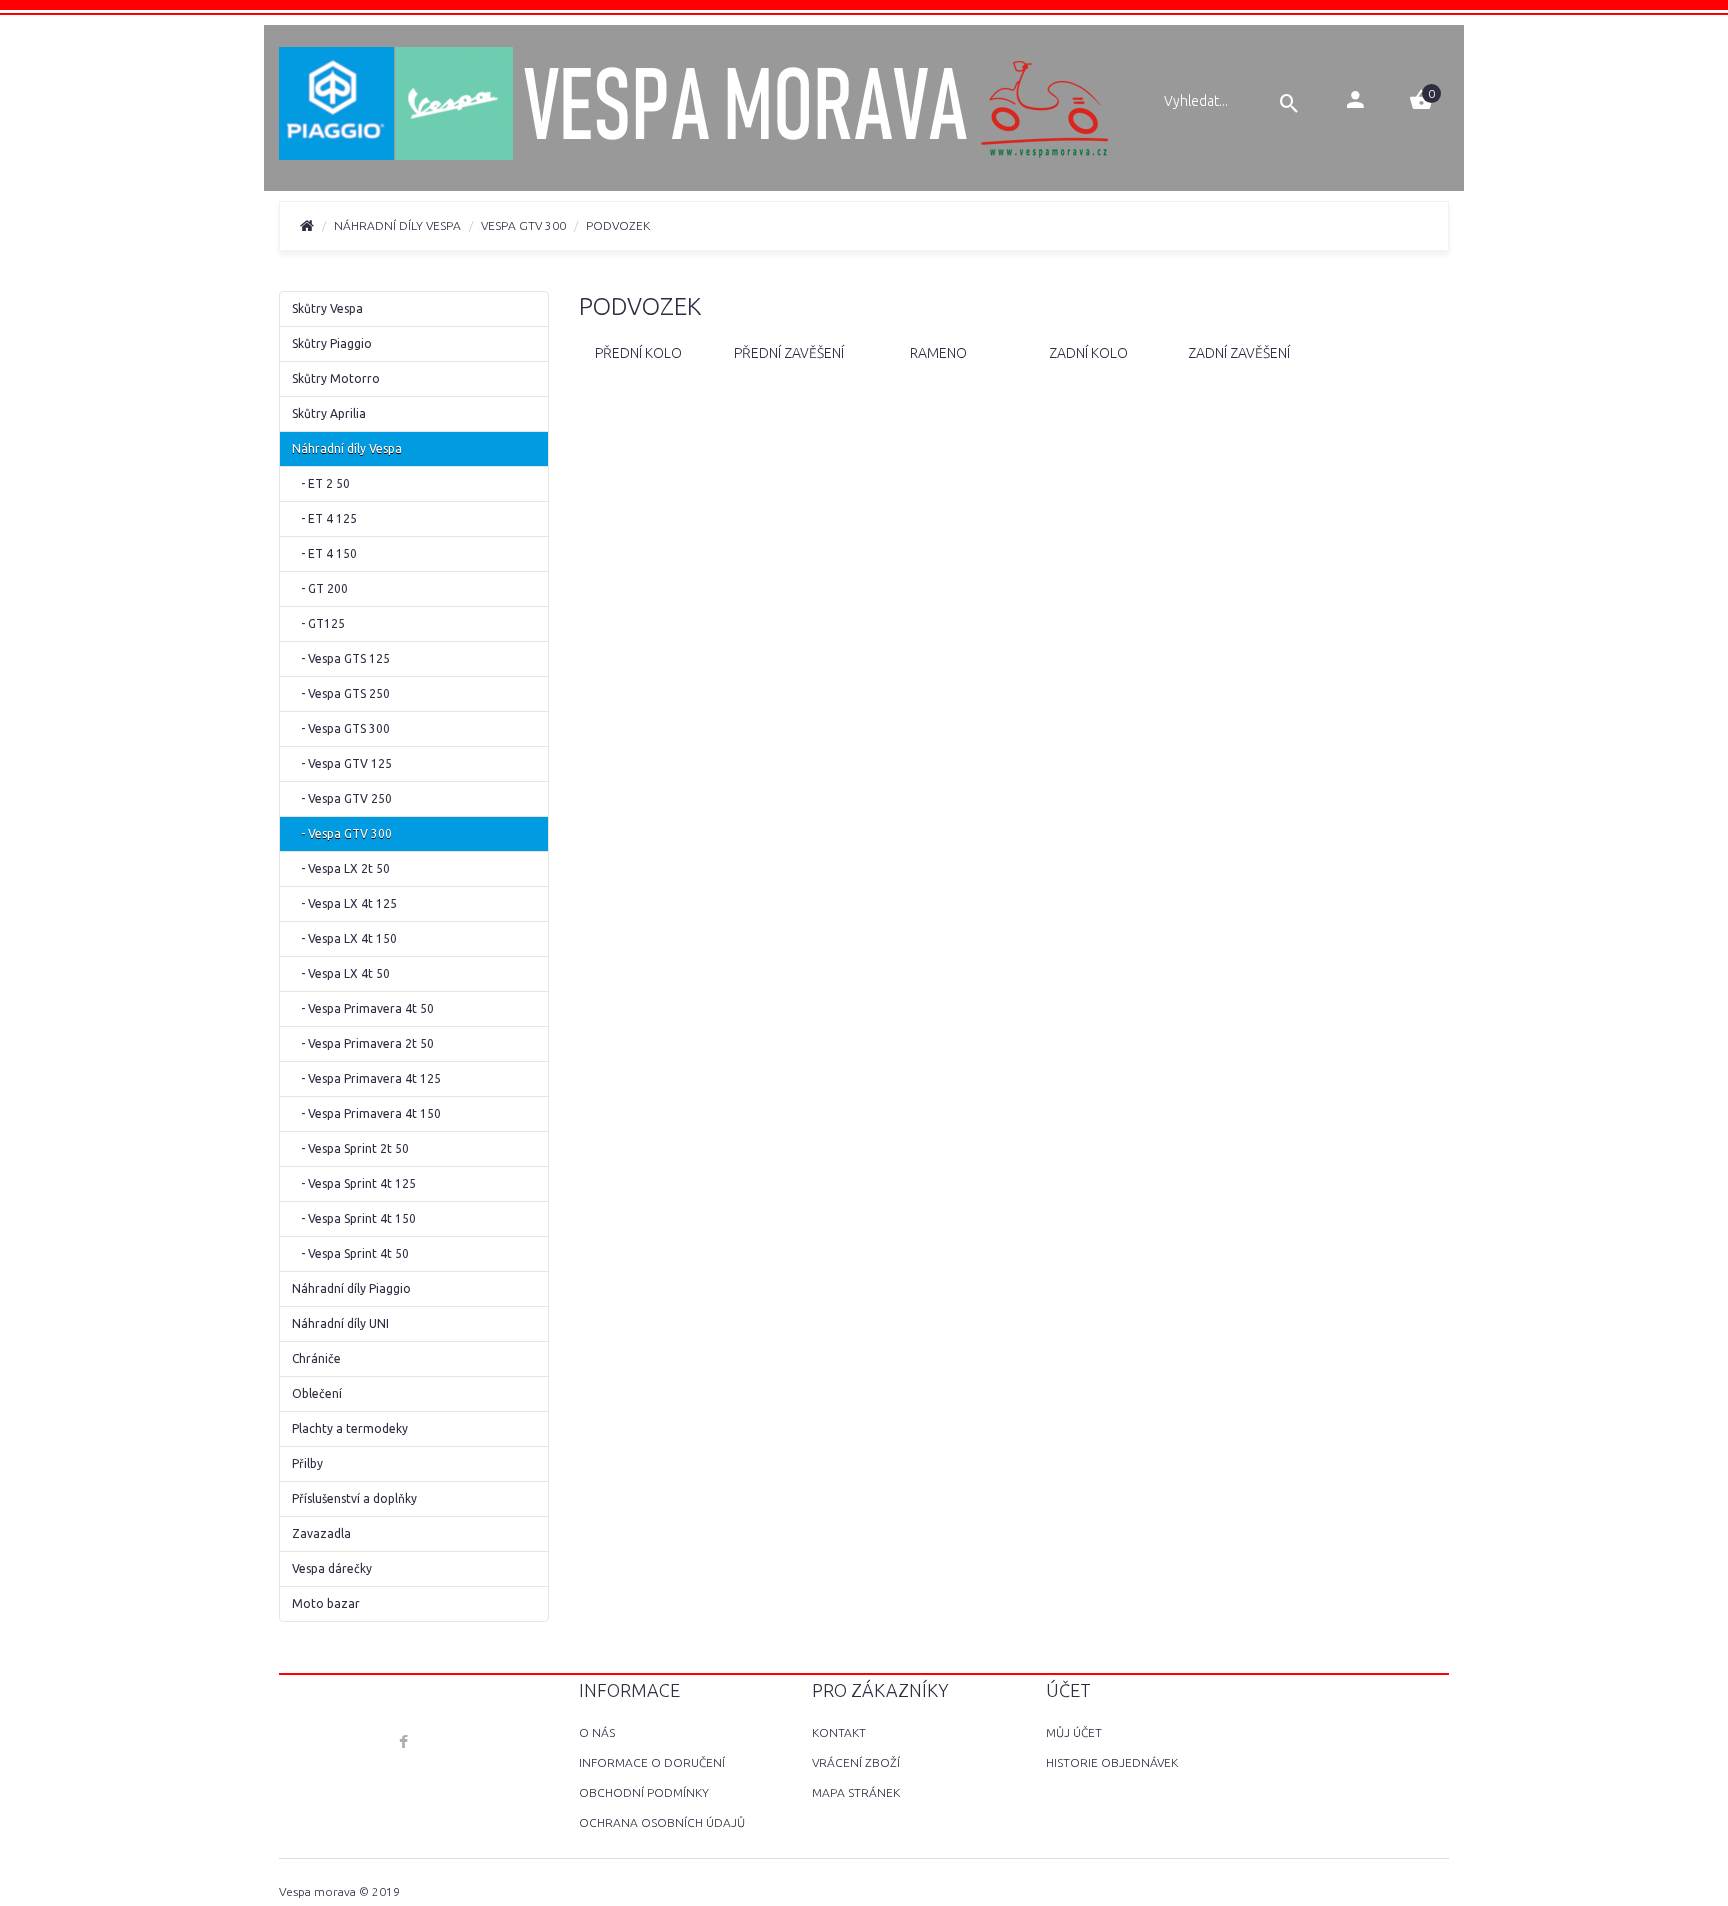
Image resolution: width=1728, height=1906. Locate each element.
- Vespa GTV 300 (342, 833)
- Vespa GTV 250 (342, 798)
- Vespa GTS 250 (341, 693)
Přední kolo (638, 353)
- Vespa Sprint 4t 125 (354, 1183)
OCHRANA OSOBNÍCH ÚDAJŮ (662, 1822)
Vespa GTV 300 (523, 225)
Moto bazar (326, 1603)
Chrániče (316, 1358)
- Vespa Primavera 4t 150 (366, 1113)
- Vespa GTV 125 (342, 763)
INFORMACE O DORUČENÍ (652, 1762)
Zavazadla (321, 1533)
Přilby (307, 1463)
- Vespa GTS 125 (341, 658)
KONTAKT (839, 1732)
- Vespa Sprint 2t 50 (350, 1148)
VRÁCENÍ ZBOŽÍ (856, 1762)
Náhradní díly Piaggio (351, 1288)
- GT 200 (320, 588)
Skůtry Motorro (336, 378)
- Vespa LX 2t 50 (341, 868)
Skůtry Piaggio (332, 343)
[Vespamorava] (696, 106)
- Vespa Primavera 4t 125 (366, 1078)
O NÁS (597, 1732)
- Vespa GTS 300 (341, 728)
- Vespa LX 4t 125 (344, 903)
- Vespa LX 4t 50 (341, 973)
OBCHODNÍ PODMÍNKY (644, 1792)
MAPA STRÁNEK (856, 1792)
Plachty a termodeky (350, 1428)
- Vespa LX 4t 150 (344, 938)
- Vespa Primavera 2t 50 (363, 1043)
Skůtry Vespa (327, 308)
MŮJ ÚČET (1074, 1732)
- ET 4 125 (324, 518)
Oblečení (317, 1393)
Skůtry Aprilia (329, 413)
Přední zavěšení (789, 353)
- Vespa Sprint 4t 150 (354, 1218)
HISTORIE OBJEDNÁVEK (1112, 1762)
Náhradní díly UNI (340, 1323)
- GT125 (318, 623)
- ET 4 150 (324, 553)
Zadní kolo (1088, 353)
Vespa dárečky (332, 1568)
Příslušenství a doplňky (354, 1498)
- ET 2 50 (321, 483)
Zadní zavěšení (1239, 353)
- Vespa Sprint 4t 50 (350, 1253)
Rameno (938, 353)
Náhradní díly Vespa (397, 225)
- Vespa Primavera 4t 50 (363, 1008)
